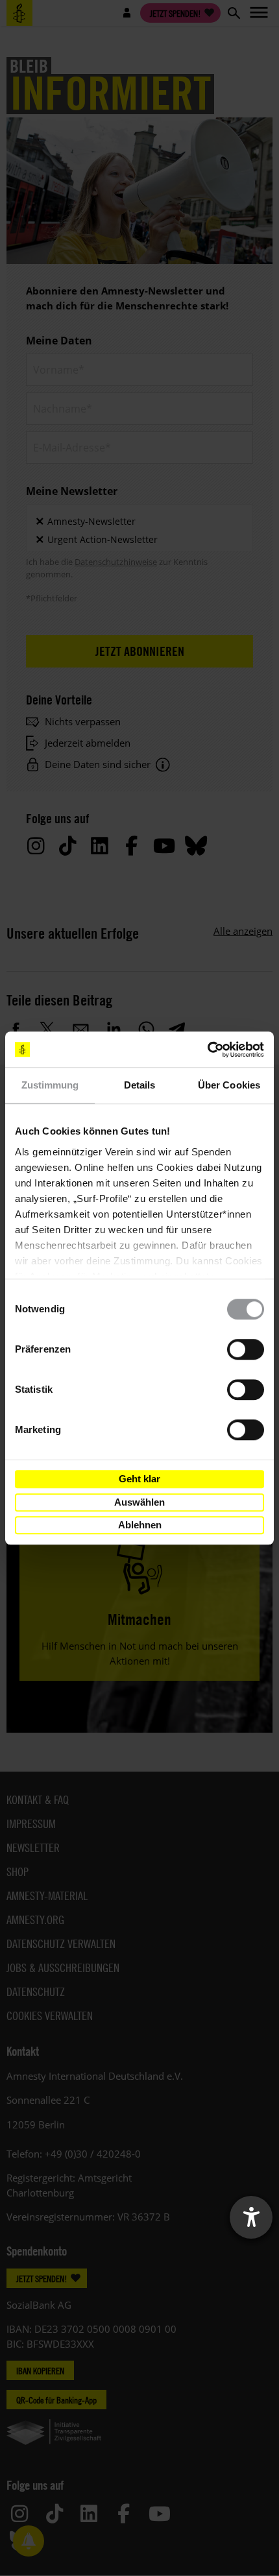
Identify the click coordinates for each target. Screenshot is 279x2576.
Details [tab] (140, 1085)
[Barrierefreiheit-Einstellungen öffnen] (251, 2217)
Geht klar (139, 1479)
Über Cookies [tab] (229, 1085)
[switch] (246, 1349)
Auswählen (139, 1502)
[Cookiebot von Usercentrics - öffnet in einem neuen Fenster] (207, 1050)
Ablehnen (140, 1525)
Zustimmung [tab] (50, 1085)
